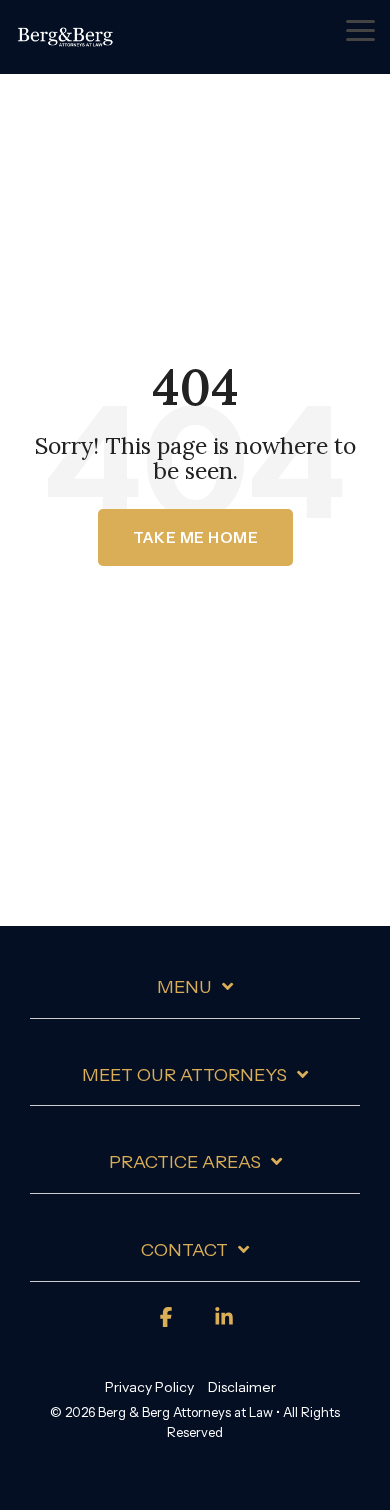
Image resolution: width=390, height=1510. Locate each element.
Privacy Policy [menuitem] (149, 1387)
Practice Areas (185, 1162)
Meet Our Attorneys (184, 1075)
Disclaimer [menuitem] (242, 1387)
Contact (184, 1250)
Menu (184, 987)
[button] (360, 29)
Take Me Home (195, 537)
